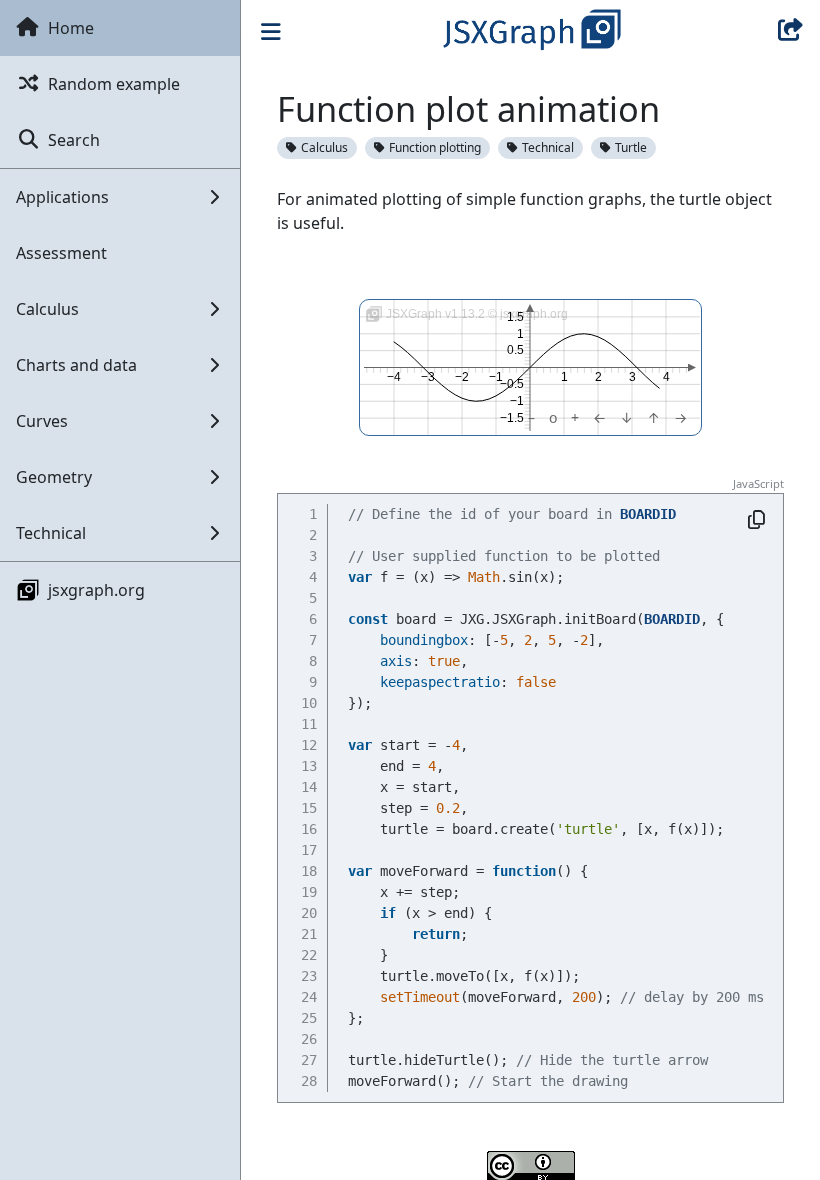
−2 (462, 377)
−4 (394, 377)
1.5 (515, 317)
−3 (428, 377)
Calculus (324, 147)
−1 (496, 377)
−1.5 (512, 418)
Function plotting (435, 147)
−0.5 (512, 384)
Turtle (631, 147)
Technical (548, 147)
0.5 (515, 351)
